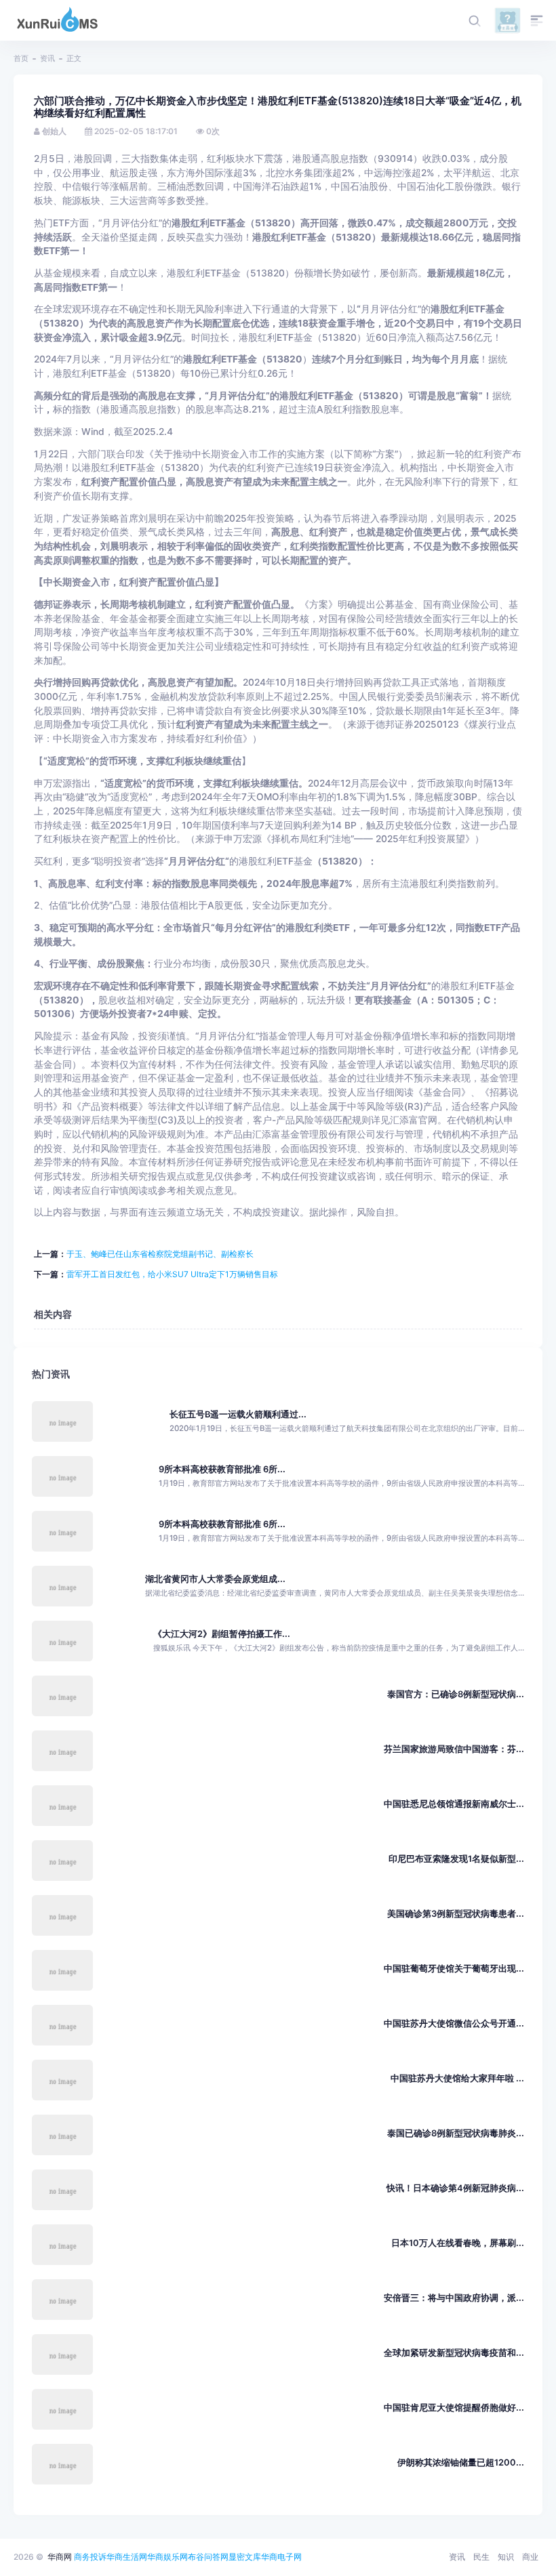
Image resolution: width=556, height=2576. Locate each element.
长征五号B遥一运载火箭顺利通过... (238, 1414)
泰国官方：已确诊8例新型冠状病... (456, 1694)
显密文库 (245, 2557)
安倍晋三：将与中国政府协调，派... (454, 2298)
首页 (21, 58)
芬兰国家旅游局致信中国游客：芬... (454, 1749)
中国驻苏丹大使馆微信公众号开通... (454, 2023)
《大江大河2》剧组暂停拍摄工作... (222, 1634)
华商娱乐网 (167, 2557)
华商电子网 (281, 2557)
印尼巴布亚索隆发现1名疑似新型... (456, 1859)
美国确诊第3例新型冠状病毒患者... (456, 1914)
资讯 (47, 58)
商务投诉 (90, 2557)
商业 (530, 2557)
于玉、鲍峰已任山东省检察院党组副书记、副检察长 (160, 1254)
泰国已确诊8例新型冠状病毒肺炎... (456, 2133)
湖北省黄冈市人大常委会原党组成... (215, 1579)
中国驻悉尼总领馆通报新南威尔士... (454, 1804)
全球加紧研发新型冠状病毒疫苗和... (454, 2353)
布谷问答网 (208, 2557)
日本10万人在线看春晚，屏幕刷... (458, 2243)
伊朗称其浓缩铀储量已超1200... (461, 2463)
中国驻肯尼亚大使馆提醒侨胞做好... (454, 2408)
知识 (506, 2557)
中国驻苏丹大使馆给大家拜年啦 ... (457, 2078)
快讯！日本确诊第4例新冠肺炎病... (455, 2188)
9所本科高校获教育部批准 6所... (222, 1469)
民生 (481, 2557)
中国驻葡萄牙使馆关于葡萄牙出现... (454, 1969)
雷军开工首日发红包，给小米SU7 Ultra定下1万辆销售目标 (172, 1274)
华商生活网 (127, 2557)
